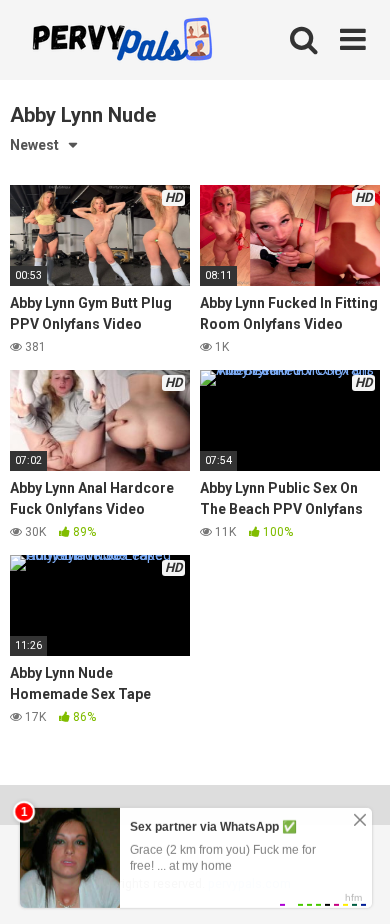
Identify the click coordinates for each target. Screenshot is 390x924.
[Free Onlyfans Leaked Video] (122, 42)
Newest (34, 145)
